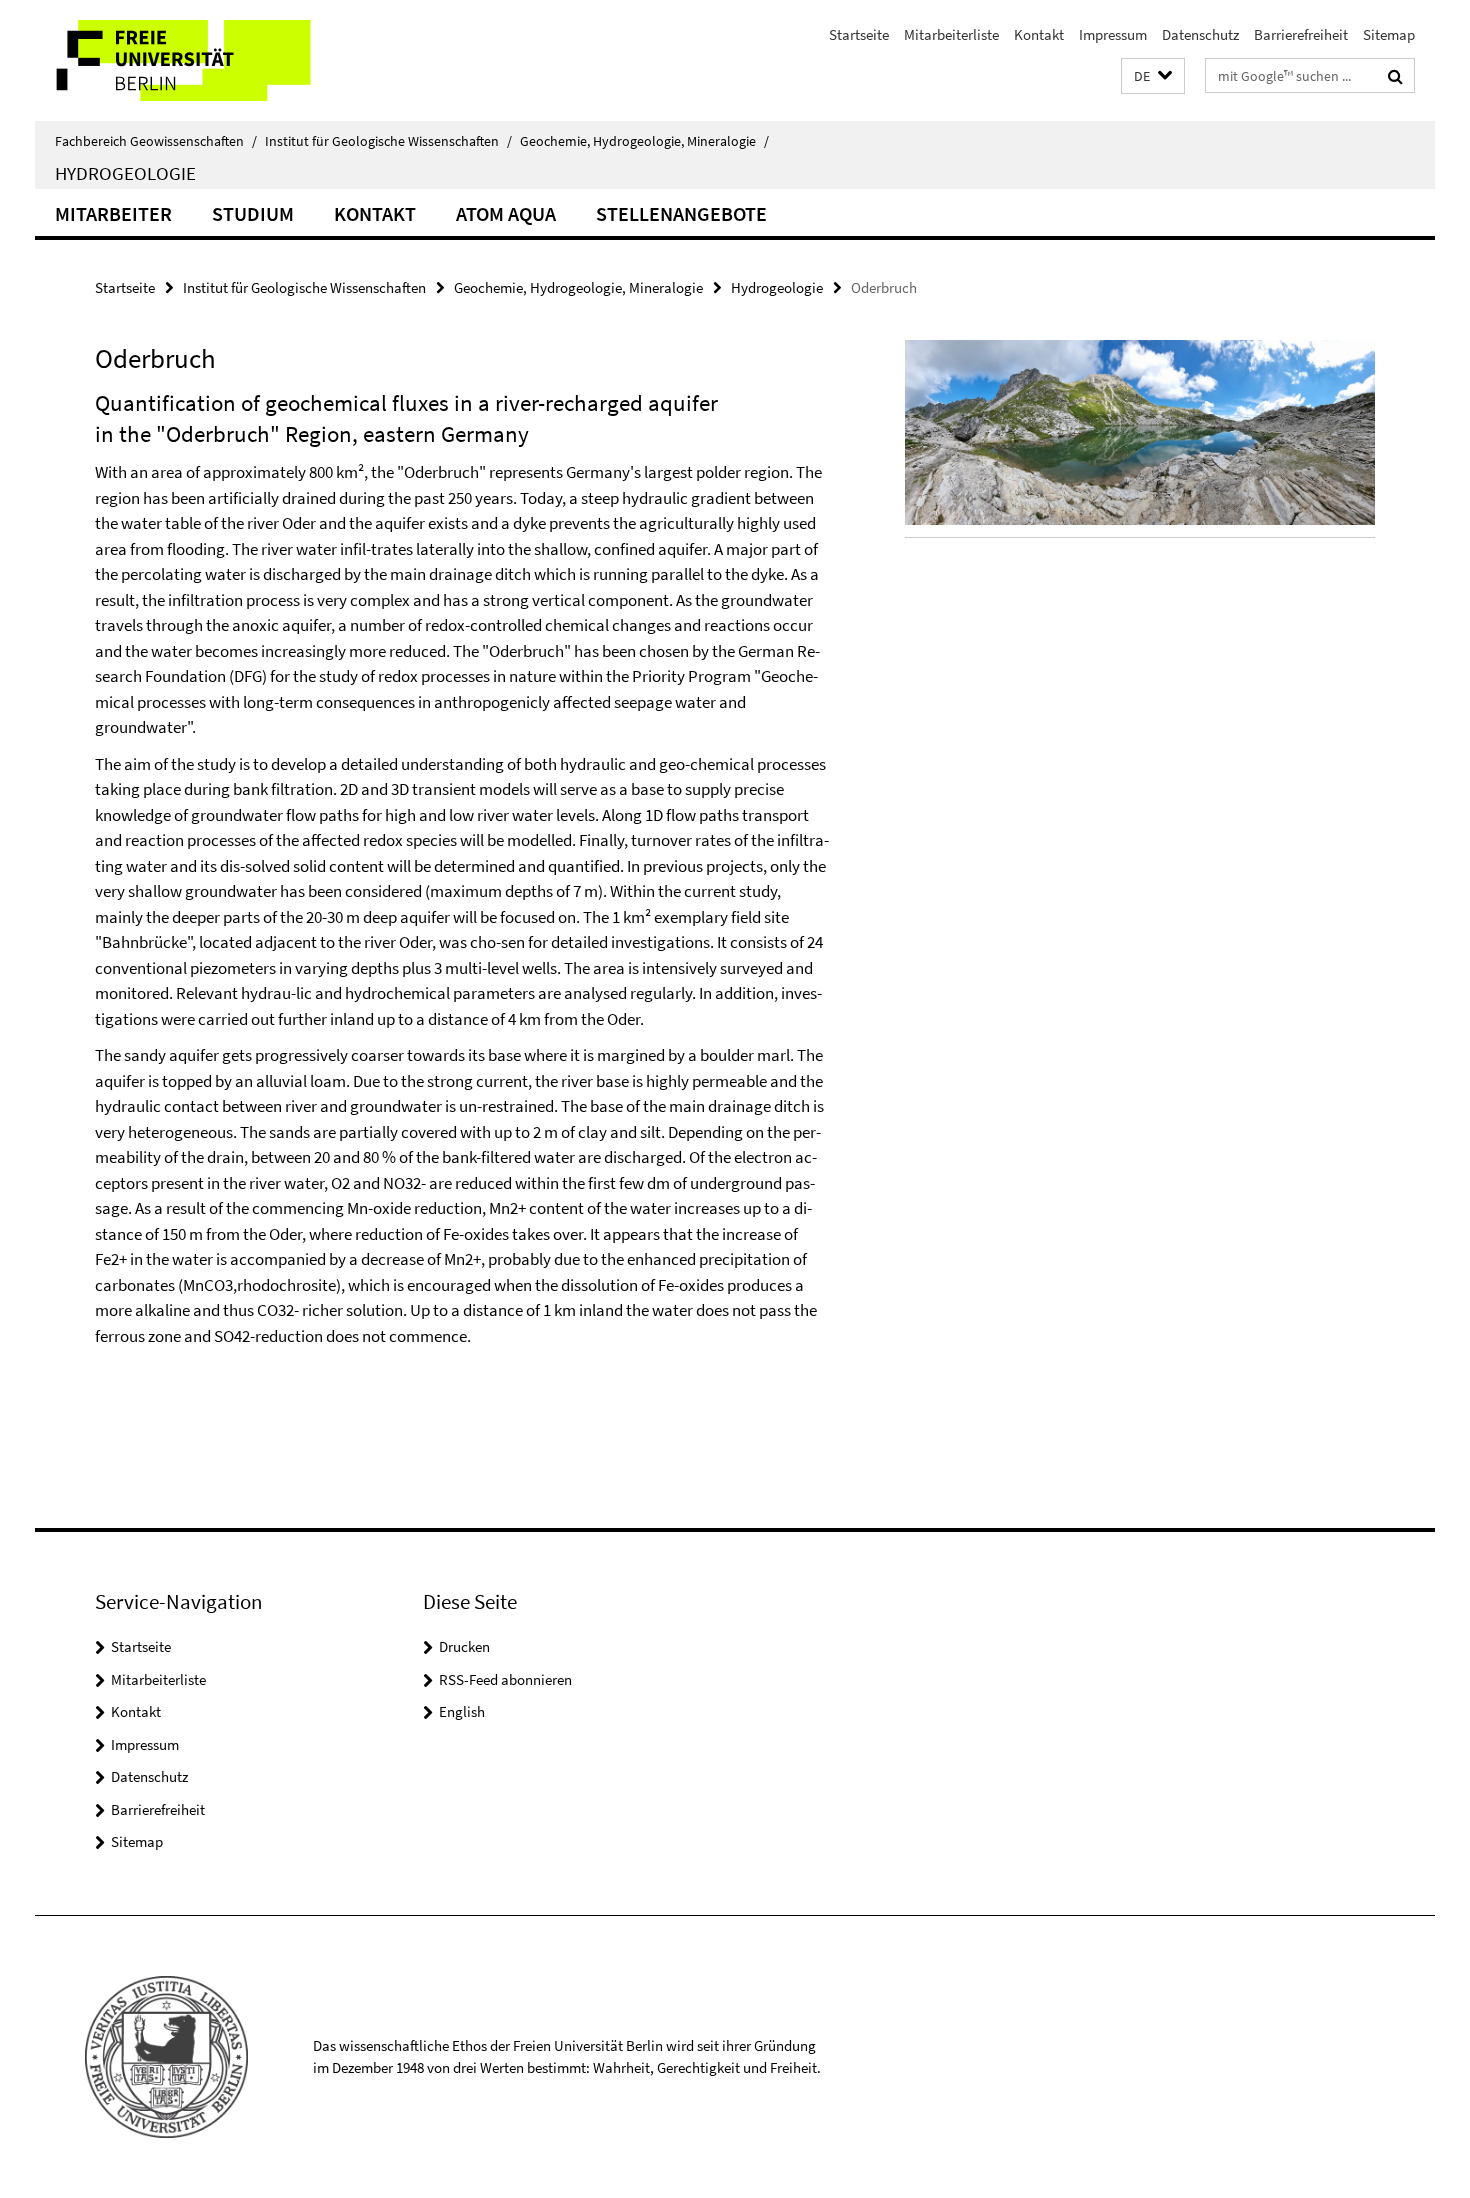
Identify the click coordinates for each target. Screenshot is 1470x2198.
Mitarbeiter (113, 213)
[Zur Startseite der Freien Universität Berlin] (202, 60)
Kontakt (1039, 34)
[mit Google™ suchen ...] (1395, 76)
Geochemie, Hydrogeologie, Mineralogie (644, 141)
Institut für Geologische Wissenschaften (388, 141)
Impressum (1113, 34)
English (462, 1711)
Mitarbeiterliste (951, 34)
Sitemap (1389, 34)
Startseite (859, 34)
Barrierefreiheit (1301, 34)
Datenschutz (1200, 34)
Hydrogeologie (125, 173)
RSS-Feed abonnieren (505, 1679)
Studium (253, 213)
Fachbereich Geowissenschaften (156, 141)
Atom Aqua (506, 213)
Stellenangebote (681, 213)
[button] (1153, 76)
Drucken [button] (464, 1646)
